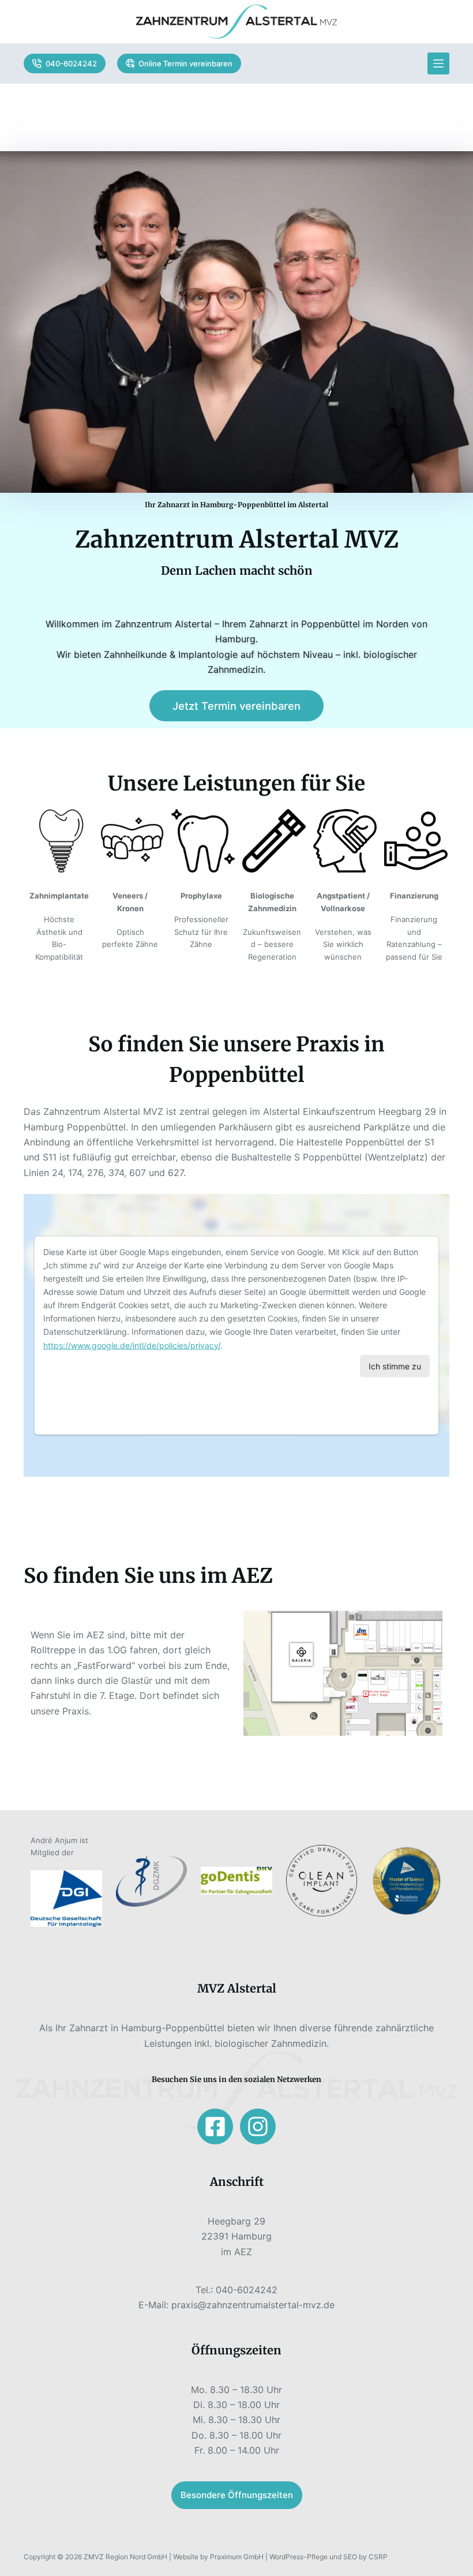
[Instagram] (258, 2126)
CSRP (378, 2557)
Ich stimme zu (395, 1366)
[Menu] (438, 63)
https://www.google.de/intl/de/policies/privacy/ (132, 1345)
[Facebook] (215, 2126)
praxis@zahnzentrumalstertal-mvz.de (253, 2305)
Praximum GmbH (237, 2557)
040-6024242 (71, 63)
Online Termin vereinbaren (185, 63)
